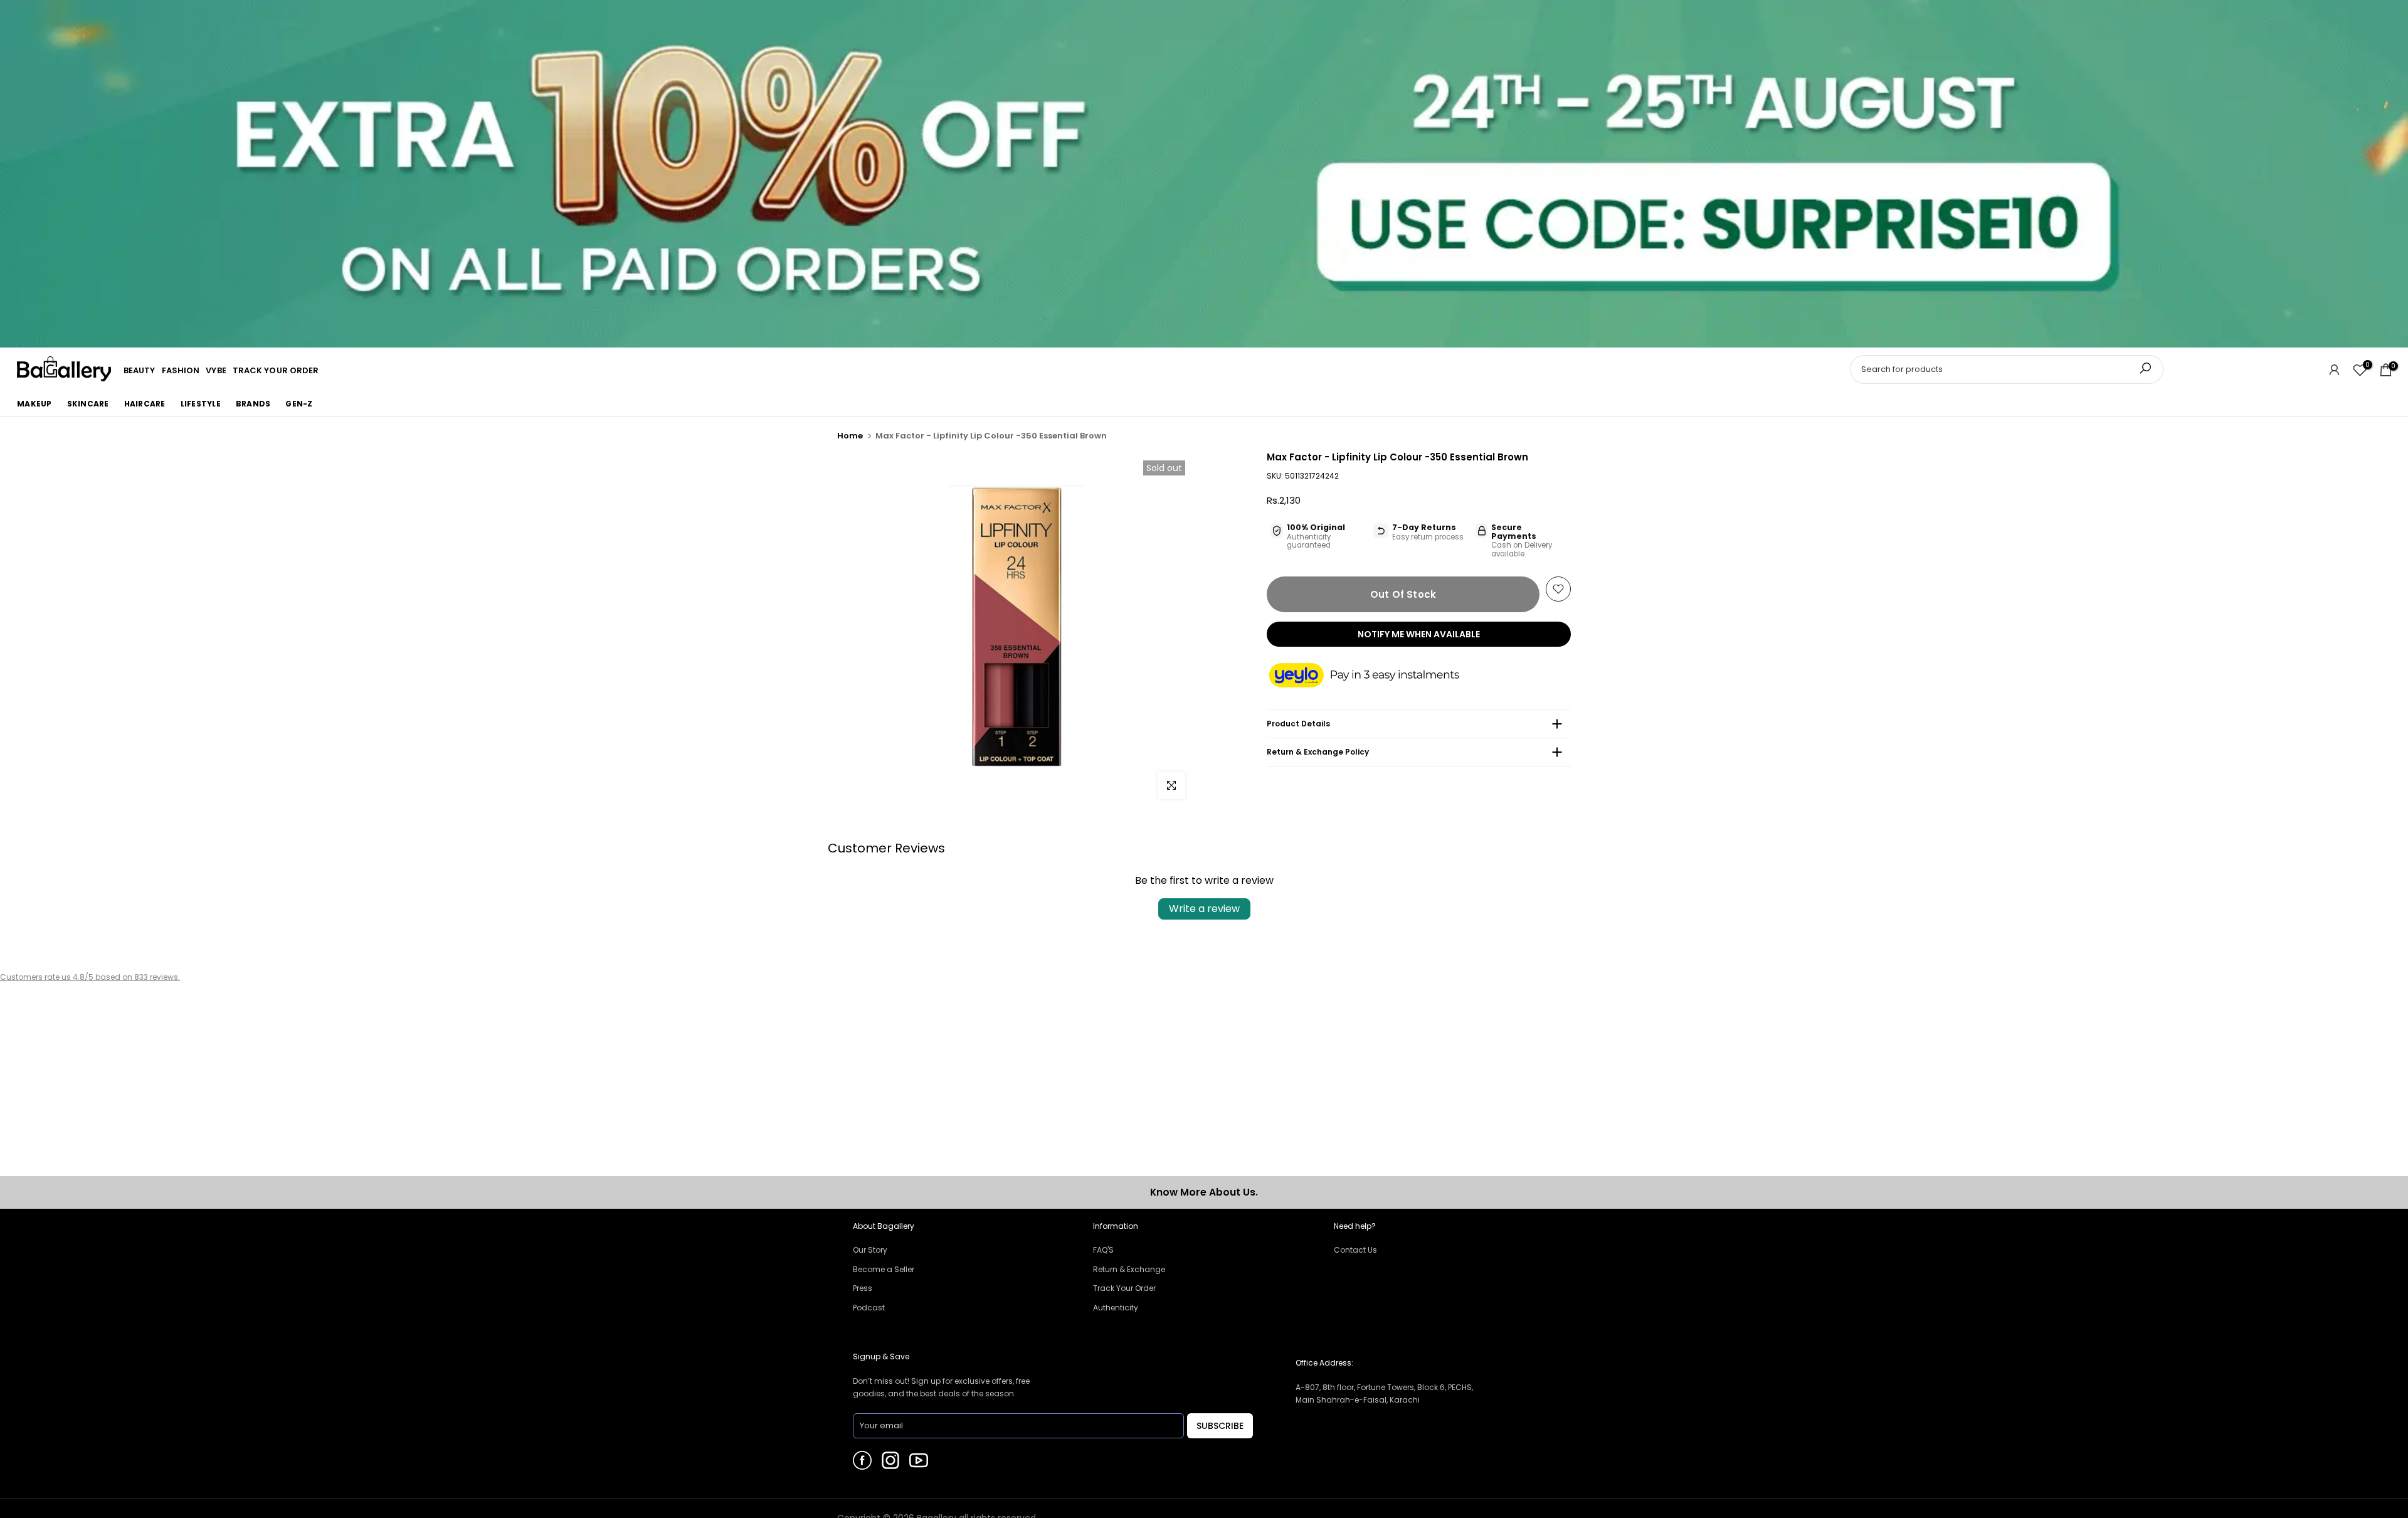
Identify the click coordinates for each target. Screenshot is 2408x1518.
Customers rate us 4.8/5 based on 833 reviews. (90, 977)
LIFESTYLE (201, 404)
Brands (253, 404)
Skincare (88, 404)
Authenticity (1116, 1308)
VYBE (216, 370)
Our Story (870, 1250)
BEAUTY (140, 370)
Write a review (1204, 909)
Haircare (145, 404)
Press (863, 1288)
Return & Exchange (1129, 1269)
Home (850, 436)
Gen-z (299, 404)
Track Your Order (1124, 1288)
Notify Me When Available (1419, 634)
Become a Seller (884, 1269)
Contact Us (1355, 1250)
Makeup (34, 404)
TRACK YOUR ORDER (276, 370)
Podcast (869, 1308)
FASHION (181, 370)
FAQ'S (1103, 1250)
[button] (1376, 676)
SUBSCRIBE (1220, 1426)
